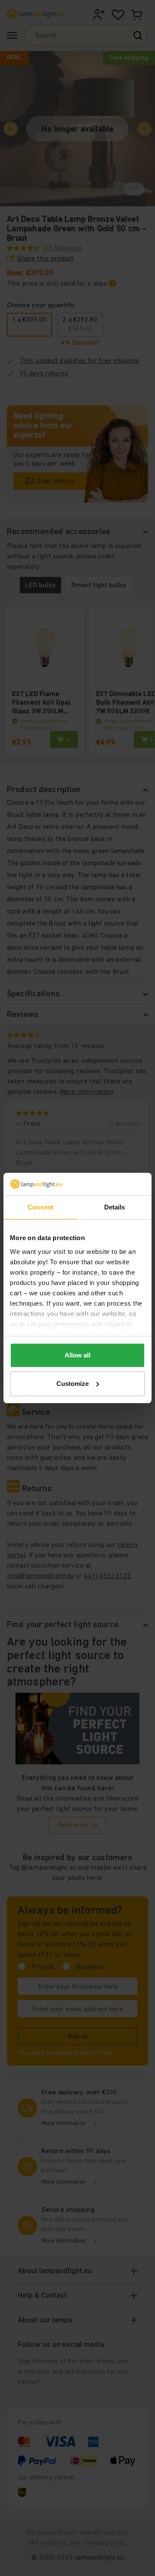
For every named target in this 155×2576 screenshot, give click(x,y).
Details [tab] (115, 1207)
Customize (73, 1384)
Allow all (77, 1355)
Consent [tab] (40, 1207)
